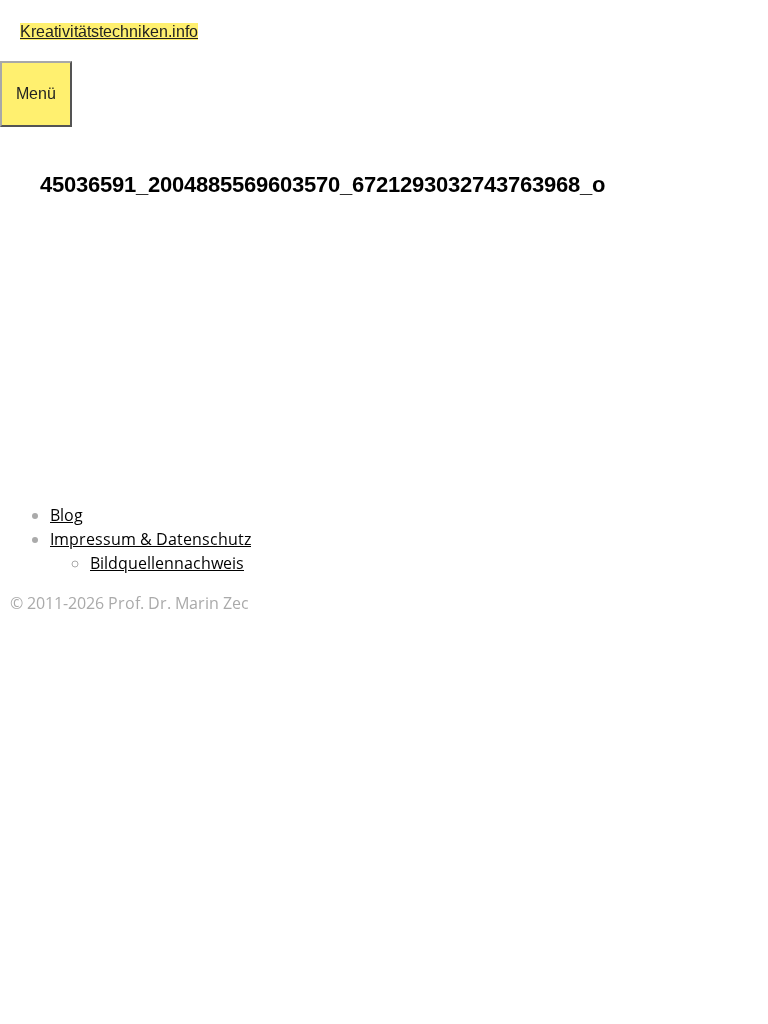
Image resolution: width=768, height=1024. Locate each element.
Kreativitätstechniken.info (109, 31)
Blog (66, 515)
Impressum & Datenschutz (150, 539)
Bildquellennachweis (167, 563)
